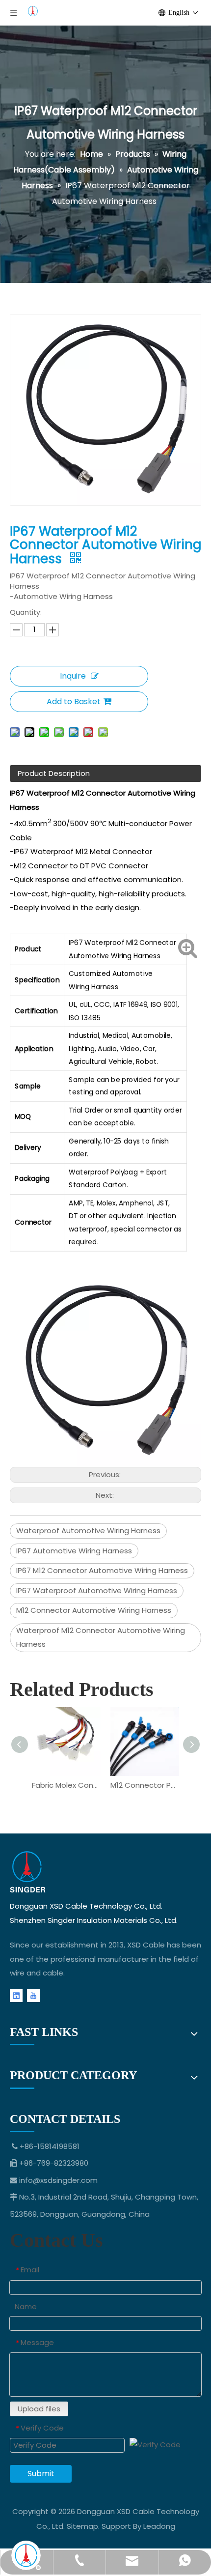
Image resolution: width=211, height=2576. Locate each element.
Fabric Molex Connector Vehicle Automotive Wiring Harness (66, 1785)
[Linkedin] (16, 1995)
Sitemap (82, 2526)
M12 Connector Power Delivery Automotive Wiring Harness (145, 1785)
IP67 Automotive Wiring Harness (74, 1551)
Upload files (39, 2409)
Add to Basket (74, 701)
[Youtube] (33, 1995)
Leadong (159, 2526)
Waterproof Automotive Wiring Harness (88, 1531)
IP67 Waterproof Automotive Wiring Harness (97, 1590)
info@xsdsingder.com (58, 2180)
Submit (41, 2474)
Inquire (73, 676)
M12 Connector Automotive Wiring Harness (94, 1610)
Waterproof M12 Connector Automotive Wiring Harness (101, 1637)
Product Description (54, 773)
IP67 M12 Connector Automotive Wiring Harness (102, 1570)
